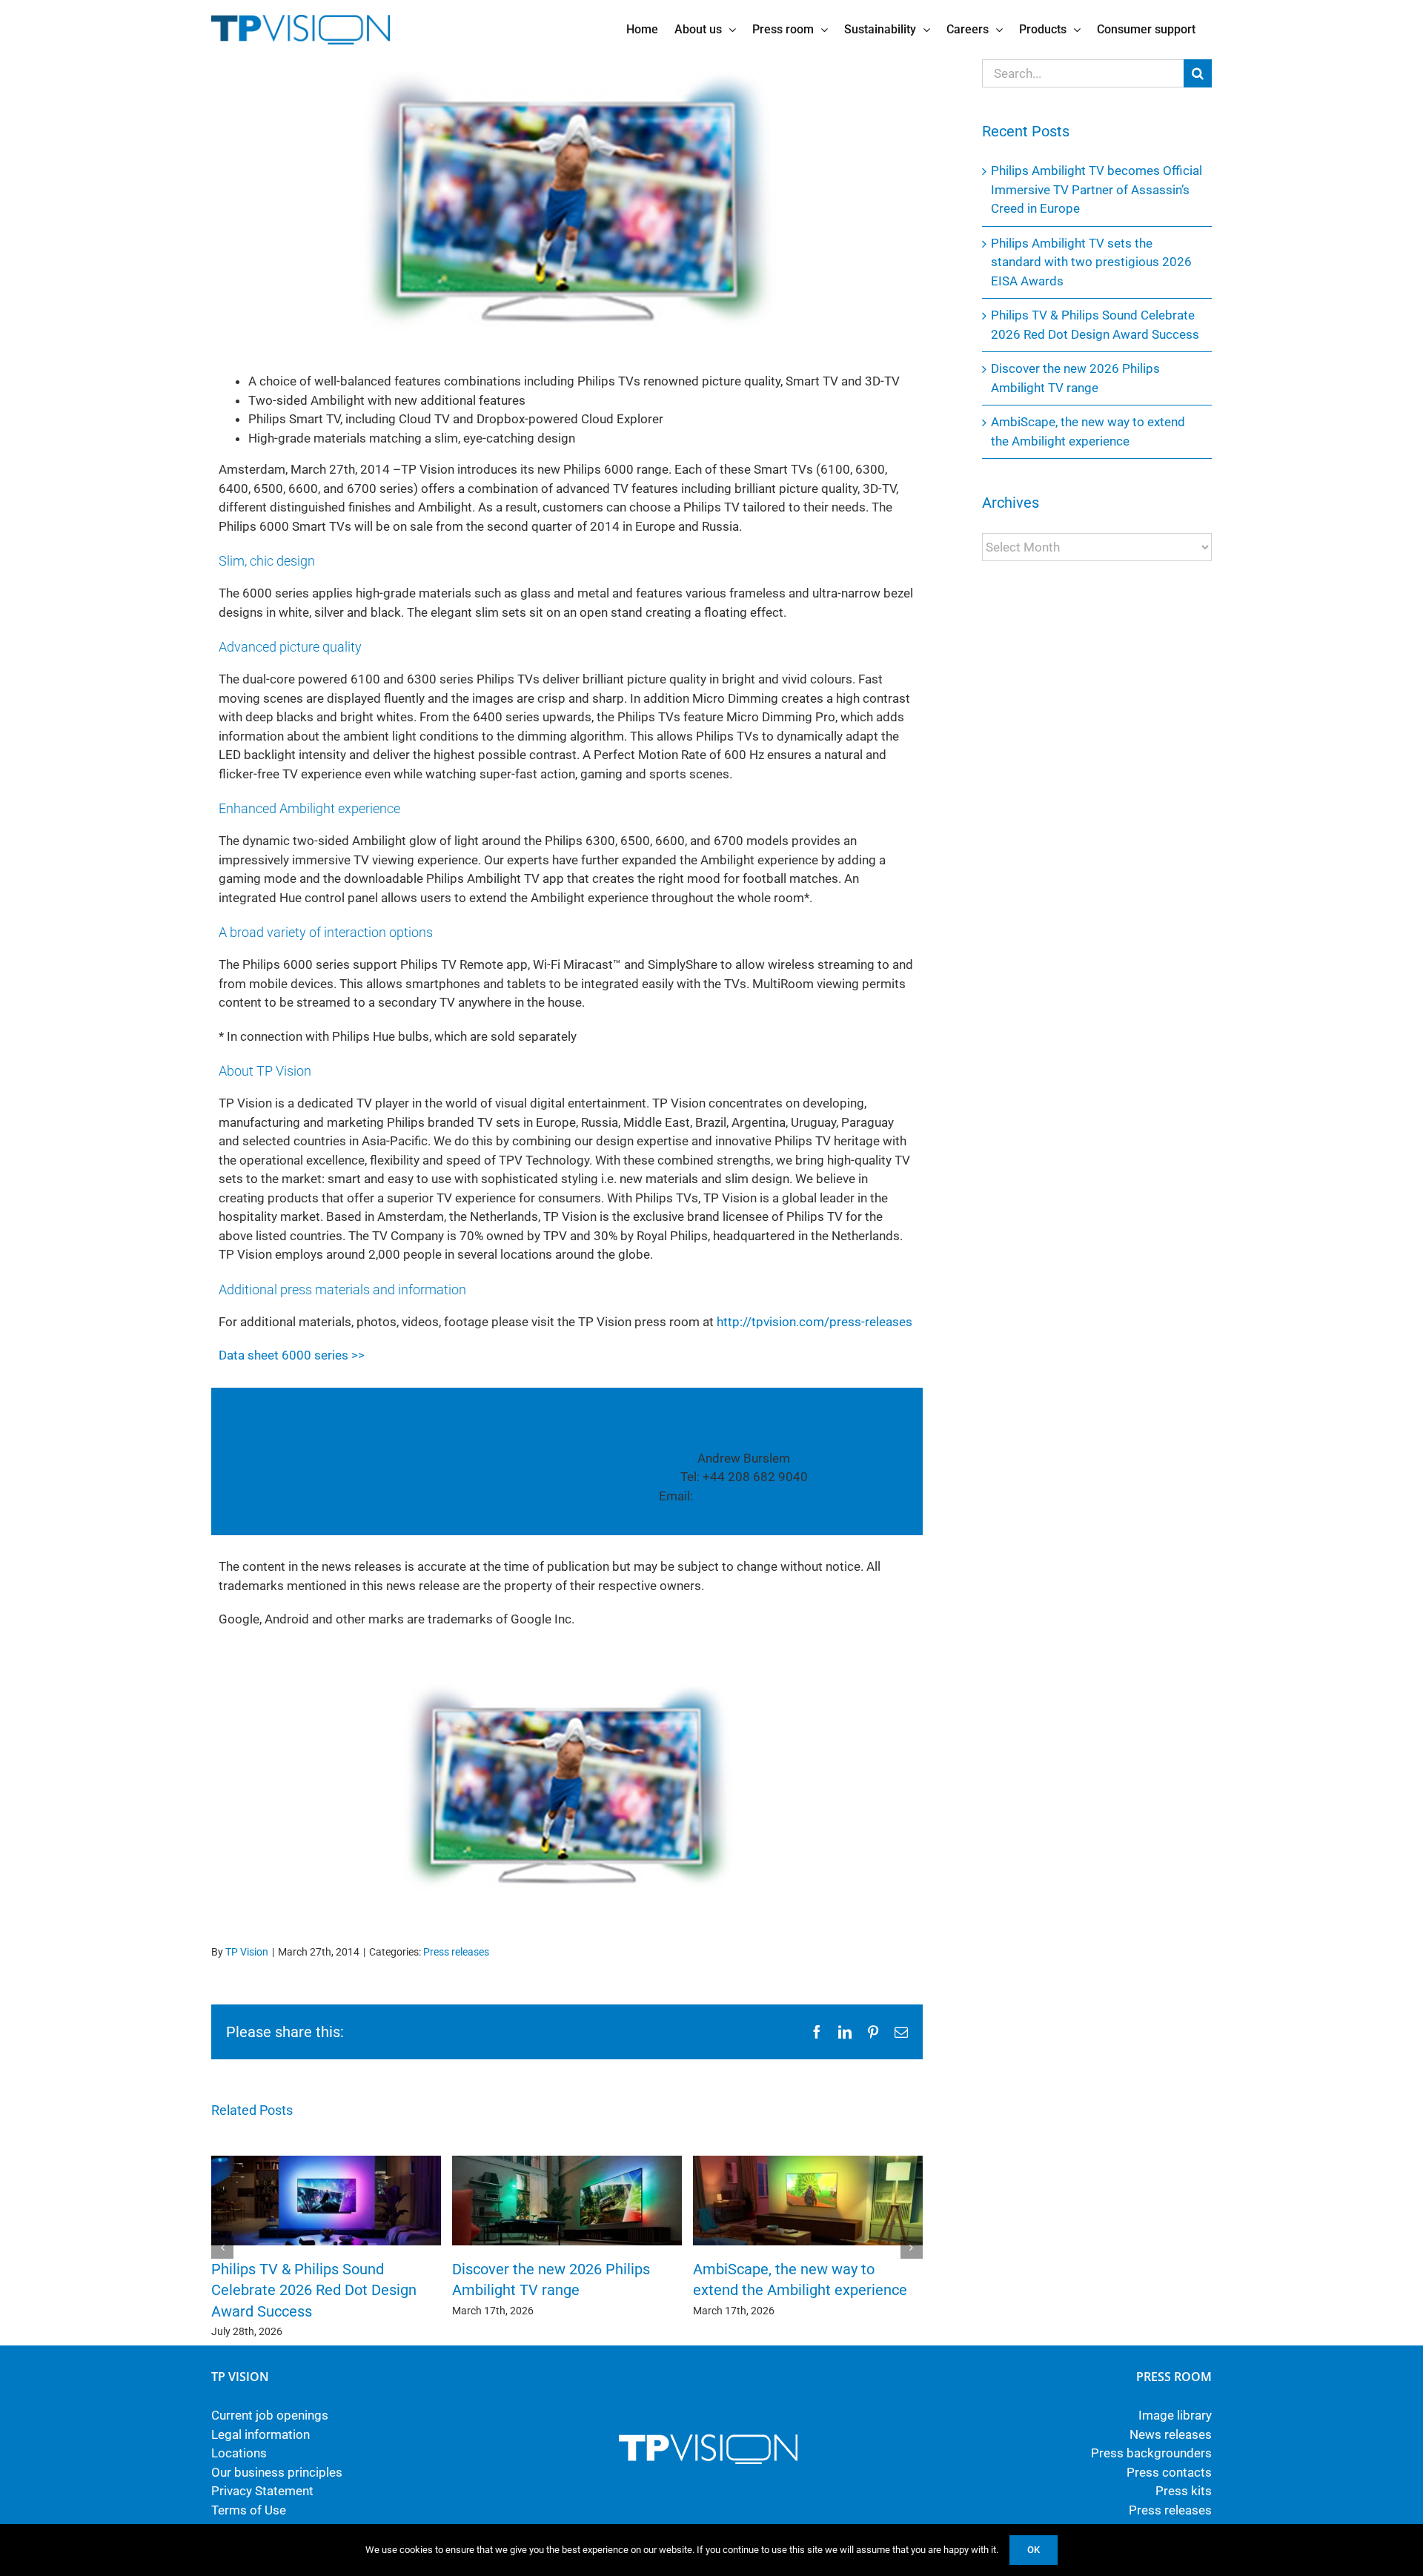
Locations (239, 2453)
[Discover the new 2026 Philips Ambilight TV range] (567, 2163)
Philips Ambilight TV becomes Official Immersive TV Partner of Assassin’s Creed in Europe (1097, 189)
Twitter (390, 1477)
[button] (222, 2248)
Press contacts (1169, 2472)
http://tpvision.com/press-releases (815, 1322)
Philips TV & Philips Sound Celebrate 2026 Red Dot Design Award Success (314, 2290)
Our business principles (277, 2472)
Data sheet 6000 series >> (292, 1355)
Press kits (1184, 2491)
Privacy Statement (262, 2491)
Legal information (261, 2434)
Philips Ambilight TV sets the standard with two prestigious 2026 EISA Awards (1091, 262)
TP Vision (247, 1952)
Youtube (390, 1458)
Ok (1034, 2550)
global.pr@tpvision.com (763, 1496)
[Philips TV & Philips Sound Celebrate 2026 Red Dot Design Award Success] (326, 2163)
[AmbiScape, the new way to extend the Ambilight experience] (808, 2163)
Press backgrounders (1151, 2453)
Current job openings (270, 2415)
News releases (1171, 2434)
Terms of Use (249, 2510)
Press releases (456, 1952)
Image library (1175, 2415)
